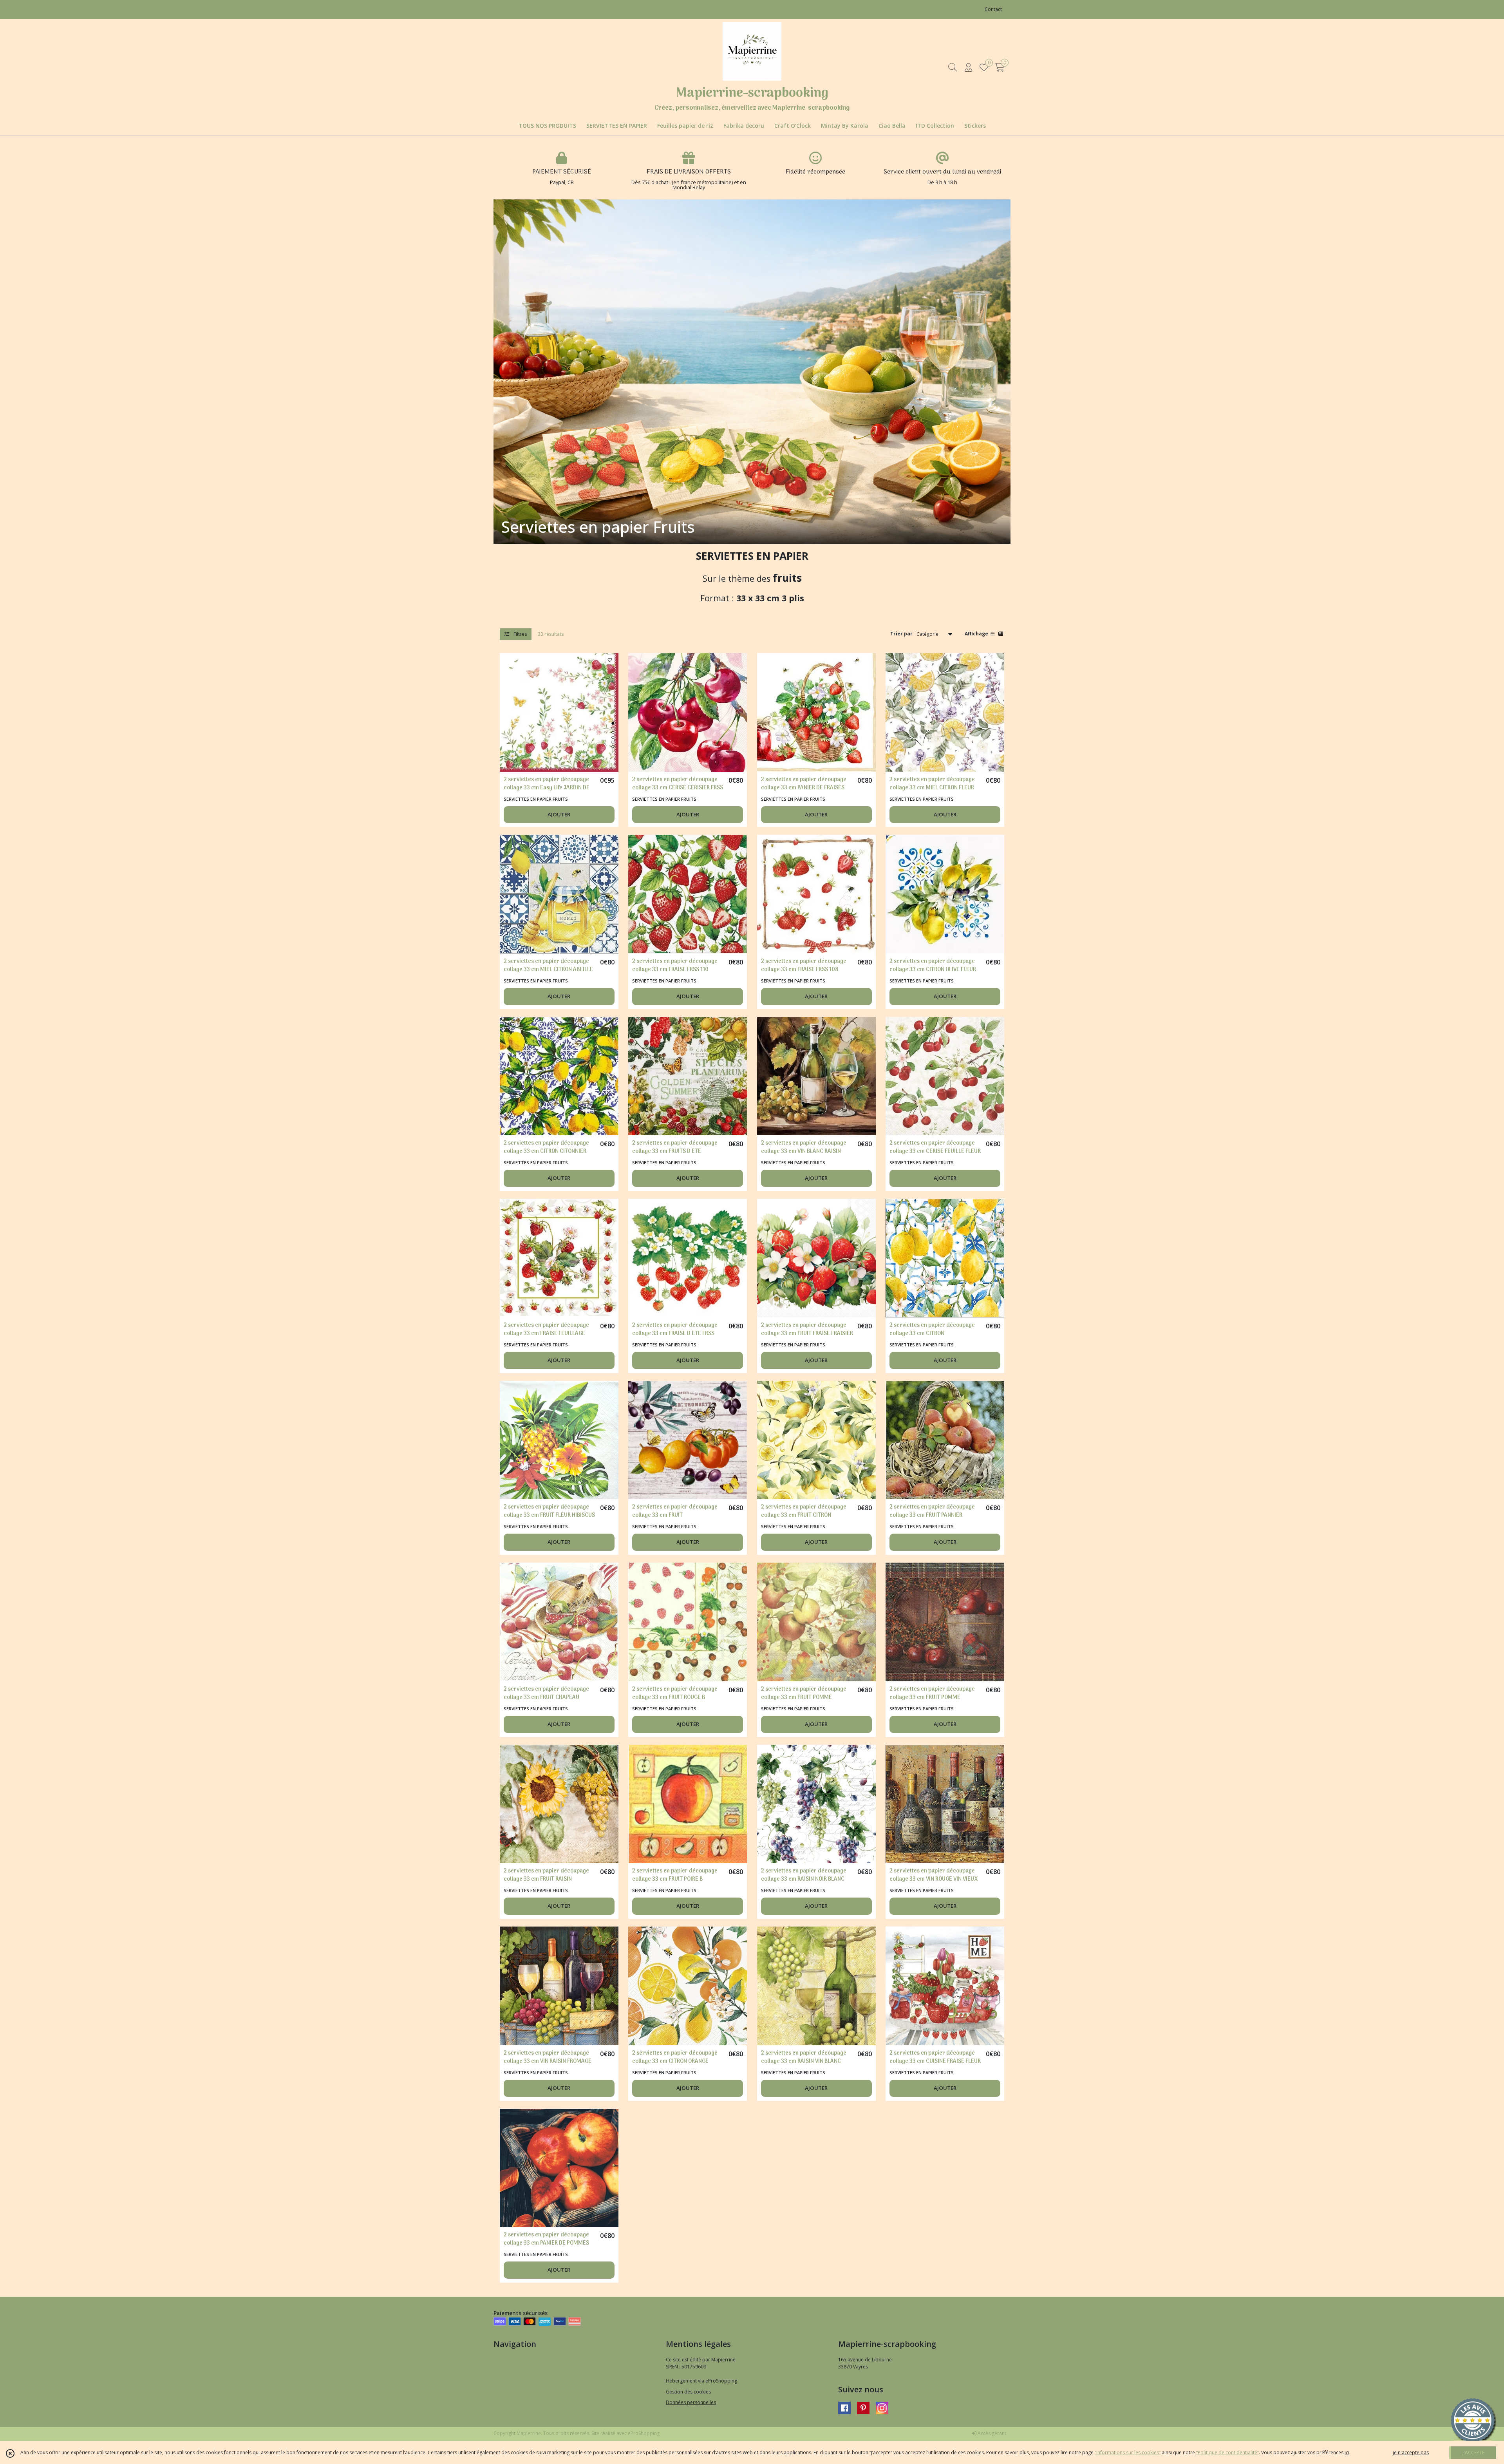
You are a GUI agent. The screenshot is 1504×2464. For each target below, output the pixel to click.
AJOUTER (559, 814)
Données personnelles (691, 2402)
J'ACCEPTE (1473, 2452)
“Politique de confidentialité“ (1227, 2452)
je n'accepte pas (1411, 2452)
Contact (993, 9)
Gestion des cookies (688, 2392)
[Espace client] (968, 67)
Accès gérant (991, 2433)
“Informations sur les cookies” (1128, 2452)
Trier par (901, 634)
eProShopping (644, 2433)
